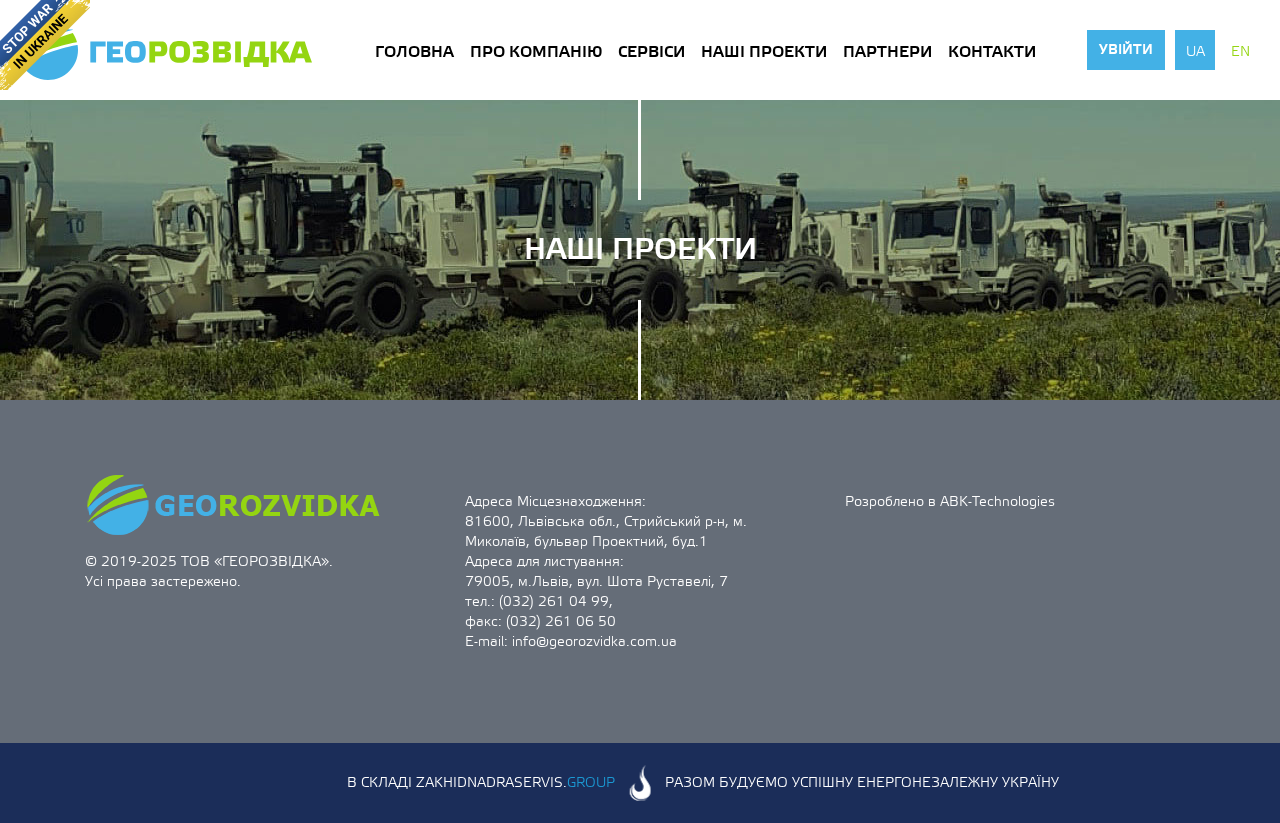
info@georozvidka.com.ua (594, 642)
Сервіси (651, 52)
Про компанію (536, 52)
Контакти (992, 52)
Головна (414, 52)
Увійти (1126, 50)
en (1240, 52)
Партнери (887, 52)
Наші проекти (764, 52)
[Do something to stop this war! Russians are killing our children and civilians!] (45, 45)
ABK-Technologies (997, 502)
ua (1195, 52)
